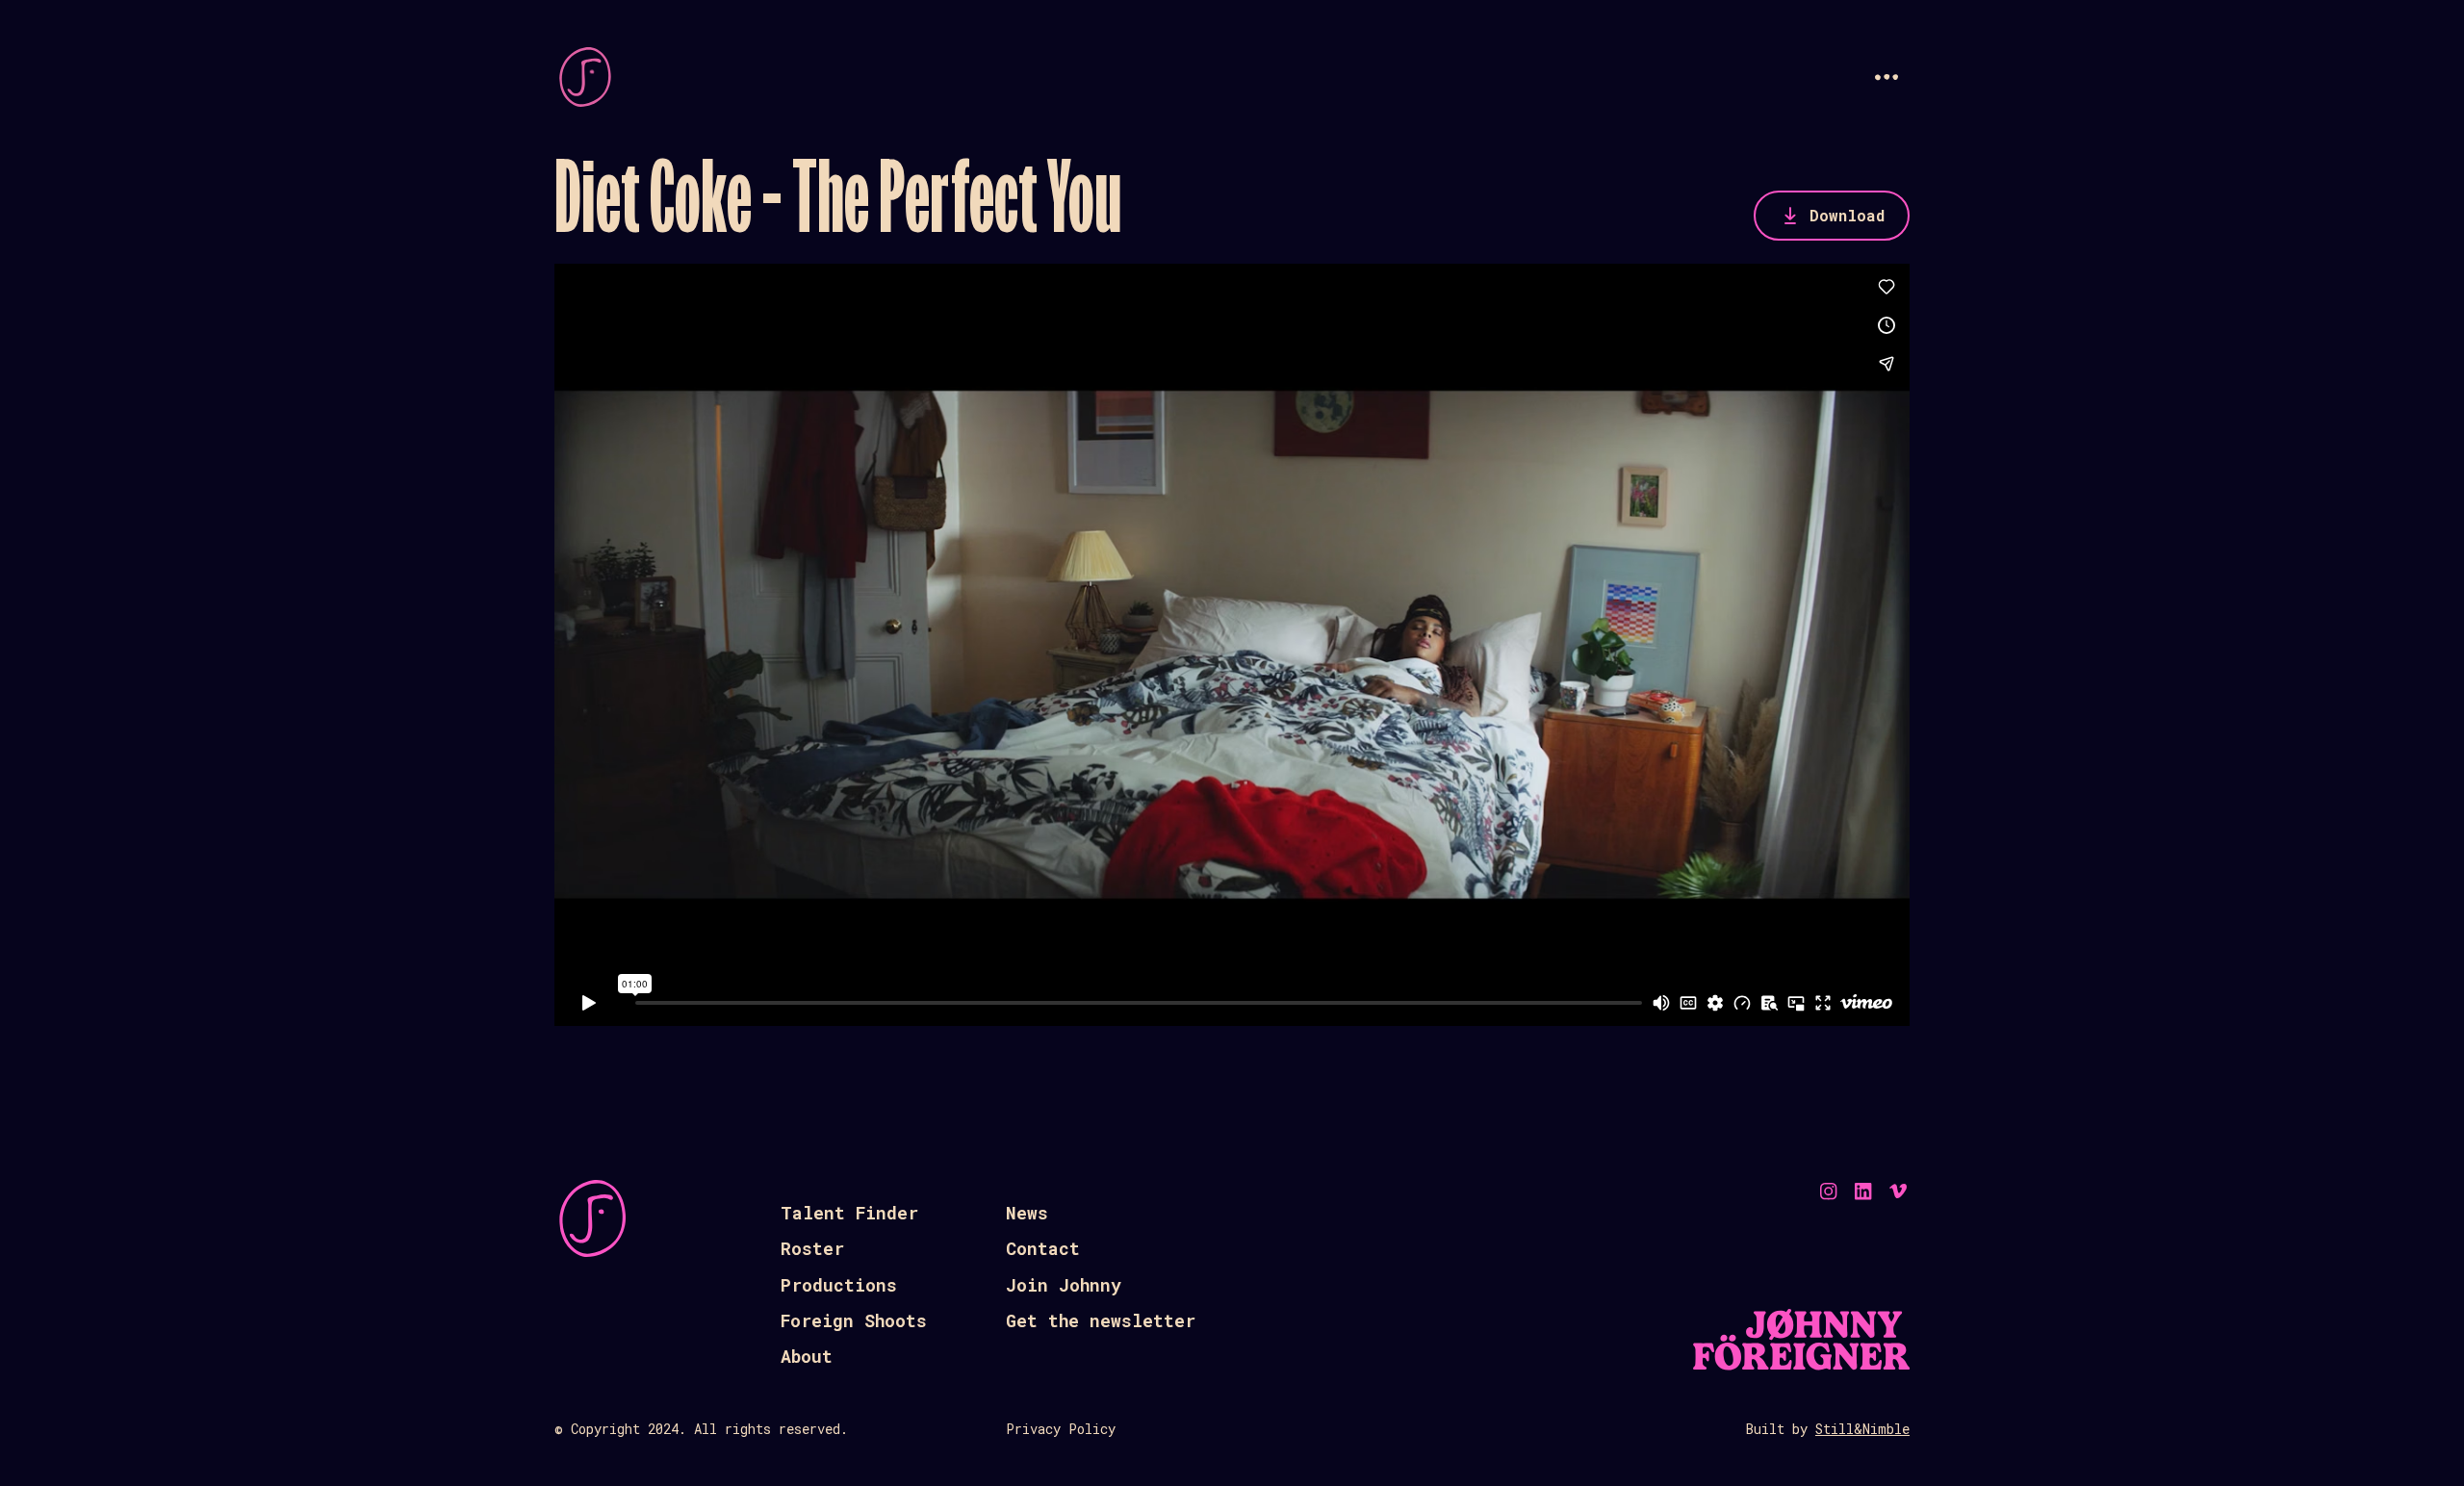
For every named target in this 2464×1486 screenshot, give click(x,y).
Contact (1043, 1248)
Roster (812, 1248)
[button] (1886, 77)
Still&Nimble (1862, 1429)
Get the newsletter (1101, 1320)
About (807, 1356)
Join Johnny (1064, 1285)
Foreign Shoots (854, 1320)
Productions (839, 1285)
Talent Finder (849, 1213)
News (1027, 1213)
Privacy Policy (1061, 1429)
